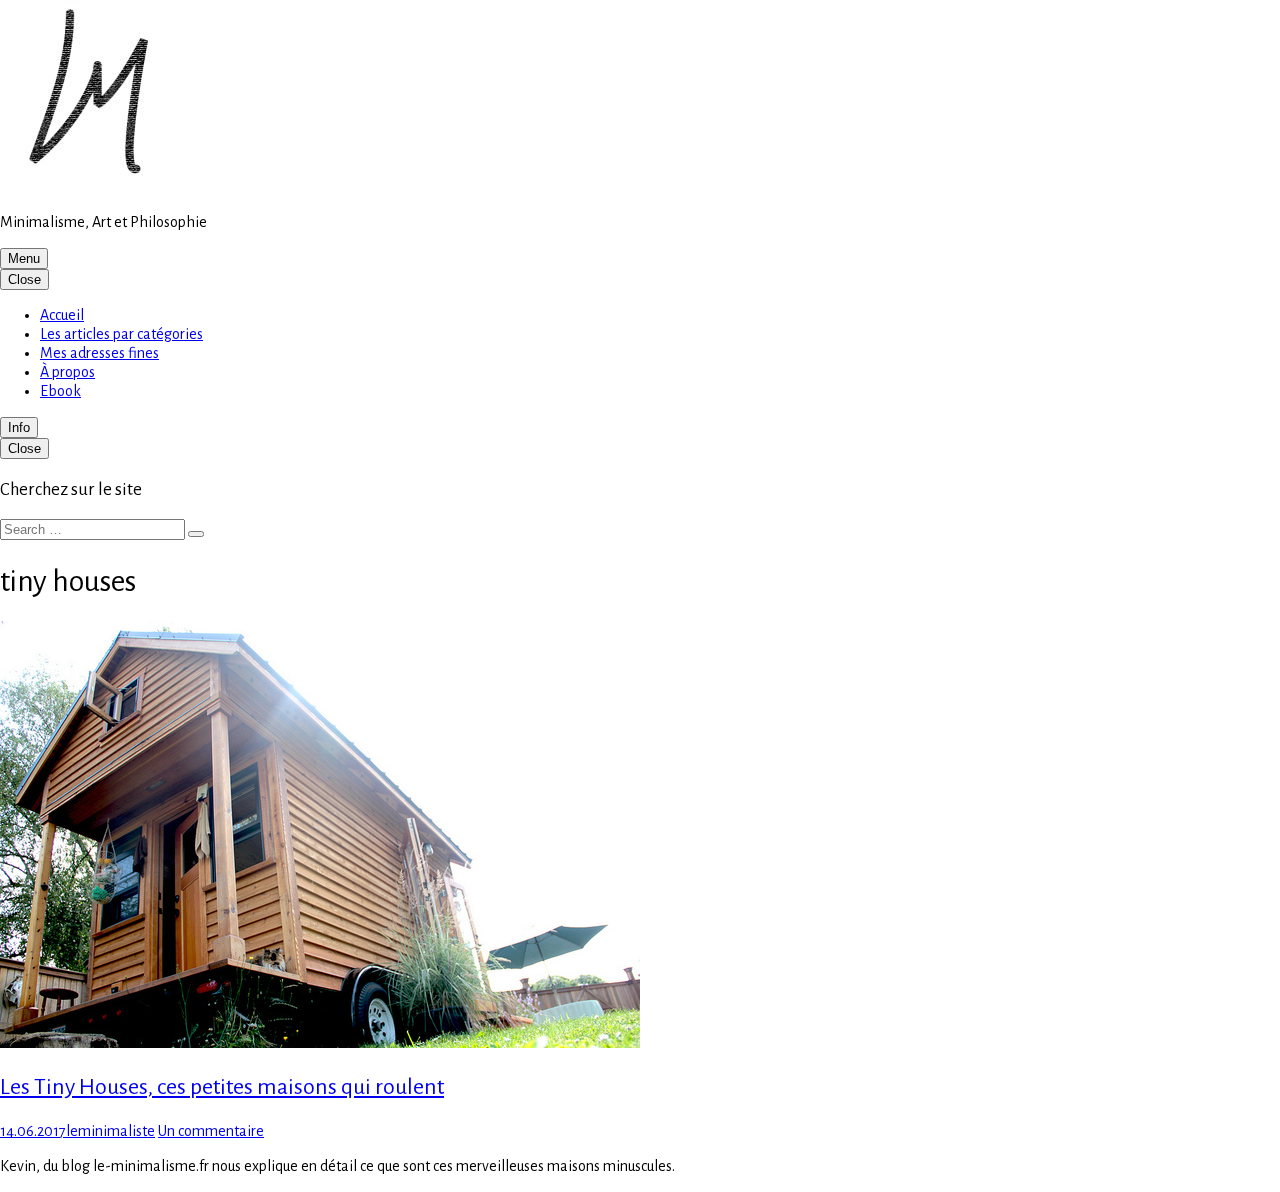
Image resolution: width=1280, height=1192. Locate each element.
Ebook (60, 391)
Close (24, 279)
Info (19, 427)
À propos (67, 372)
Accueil (62, 315)
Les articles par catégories (121, 334)
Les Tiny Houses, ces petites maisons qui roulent (222, 1087)
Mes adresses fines (99, 353)
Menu (24, 258)
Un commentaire (211, 1131)
